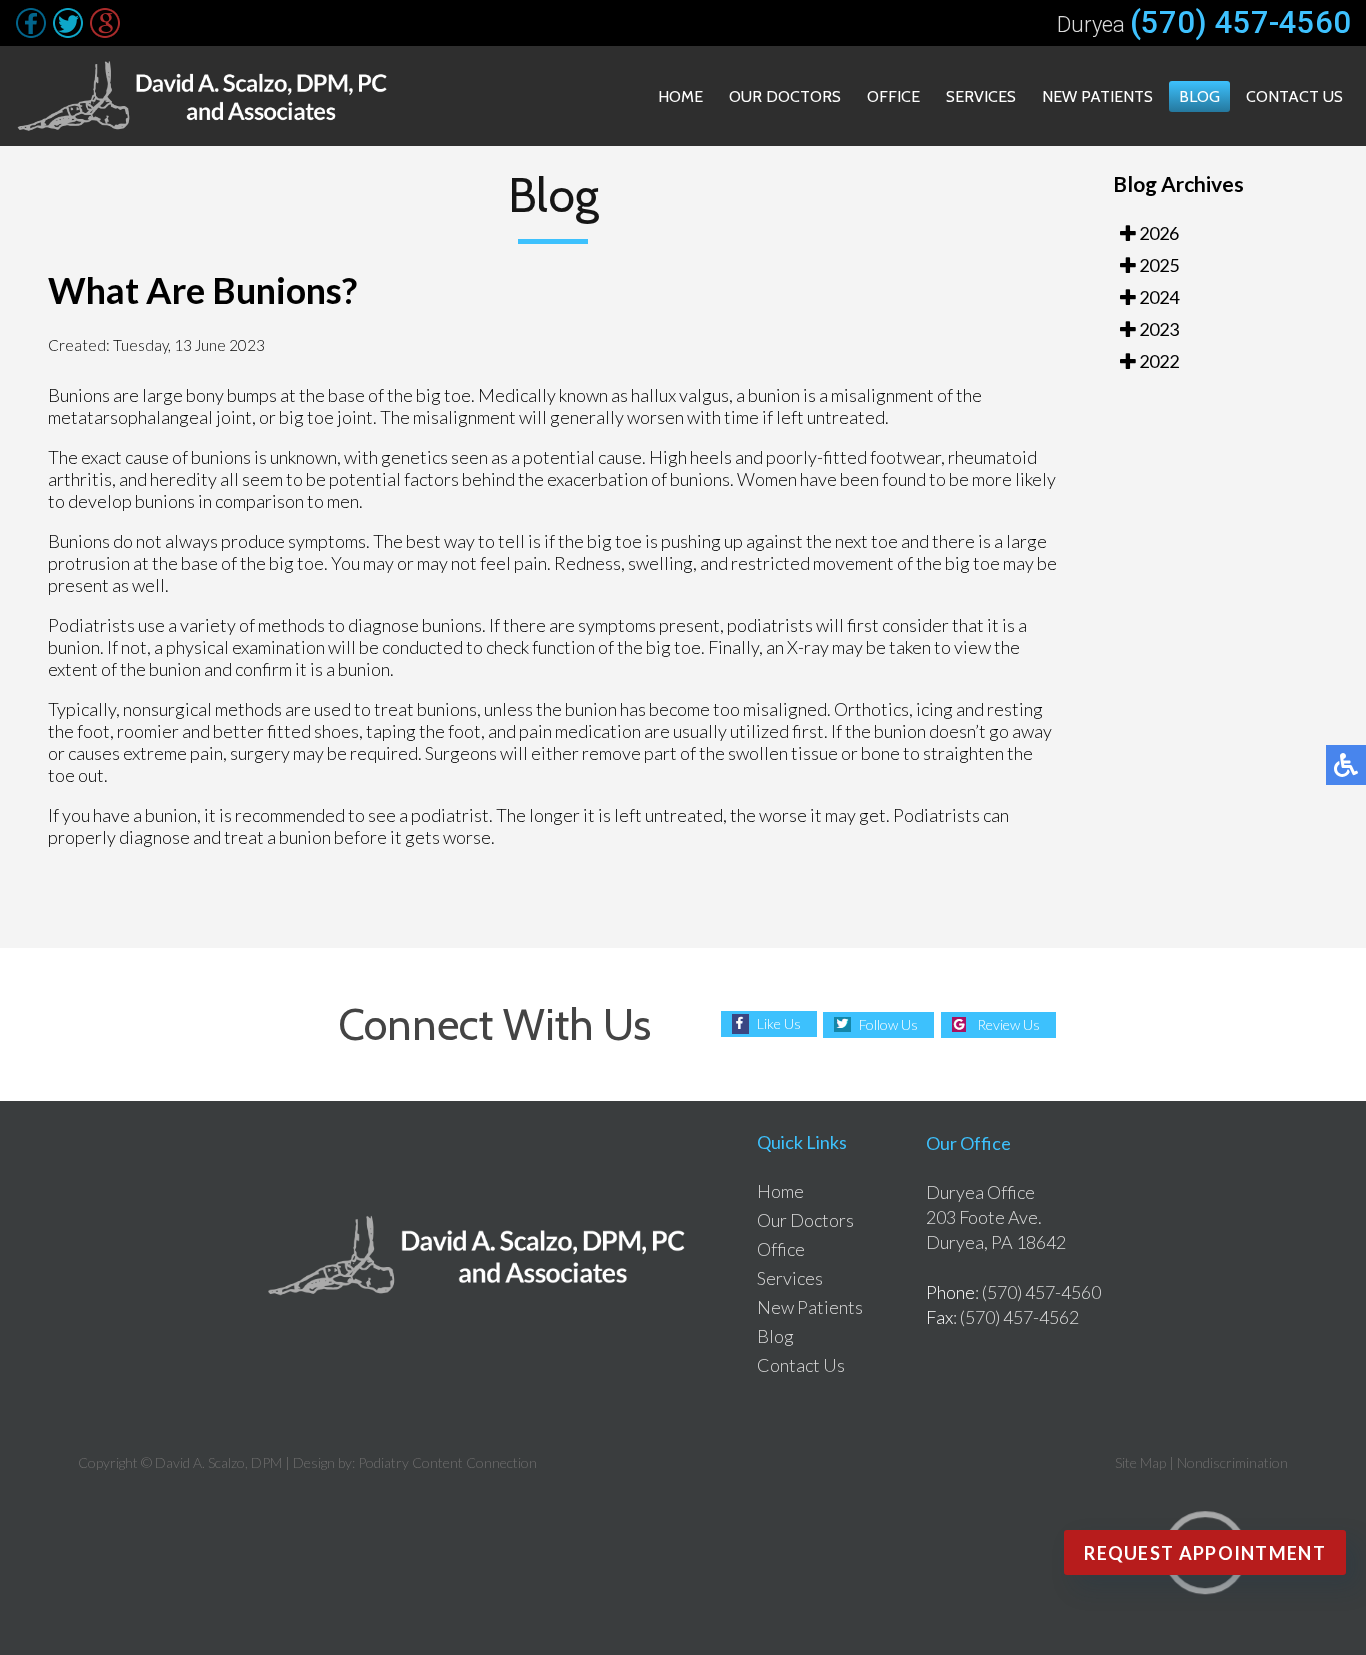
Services (981, 96)
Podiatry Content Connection (447, 1462)
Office (893, 96)
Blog (1199, 96)
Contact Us (1294, 96)
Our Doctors (785, 96)
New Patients (1097, 96)
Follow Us (888, 1024)
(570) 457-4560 (1240, 23)
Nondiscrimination (1232, 1462)
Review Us (1008, 1024)
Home (680, 96)
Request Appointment (1205, 1553)
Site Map (1140, 1462)
